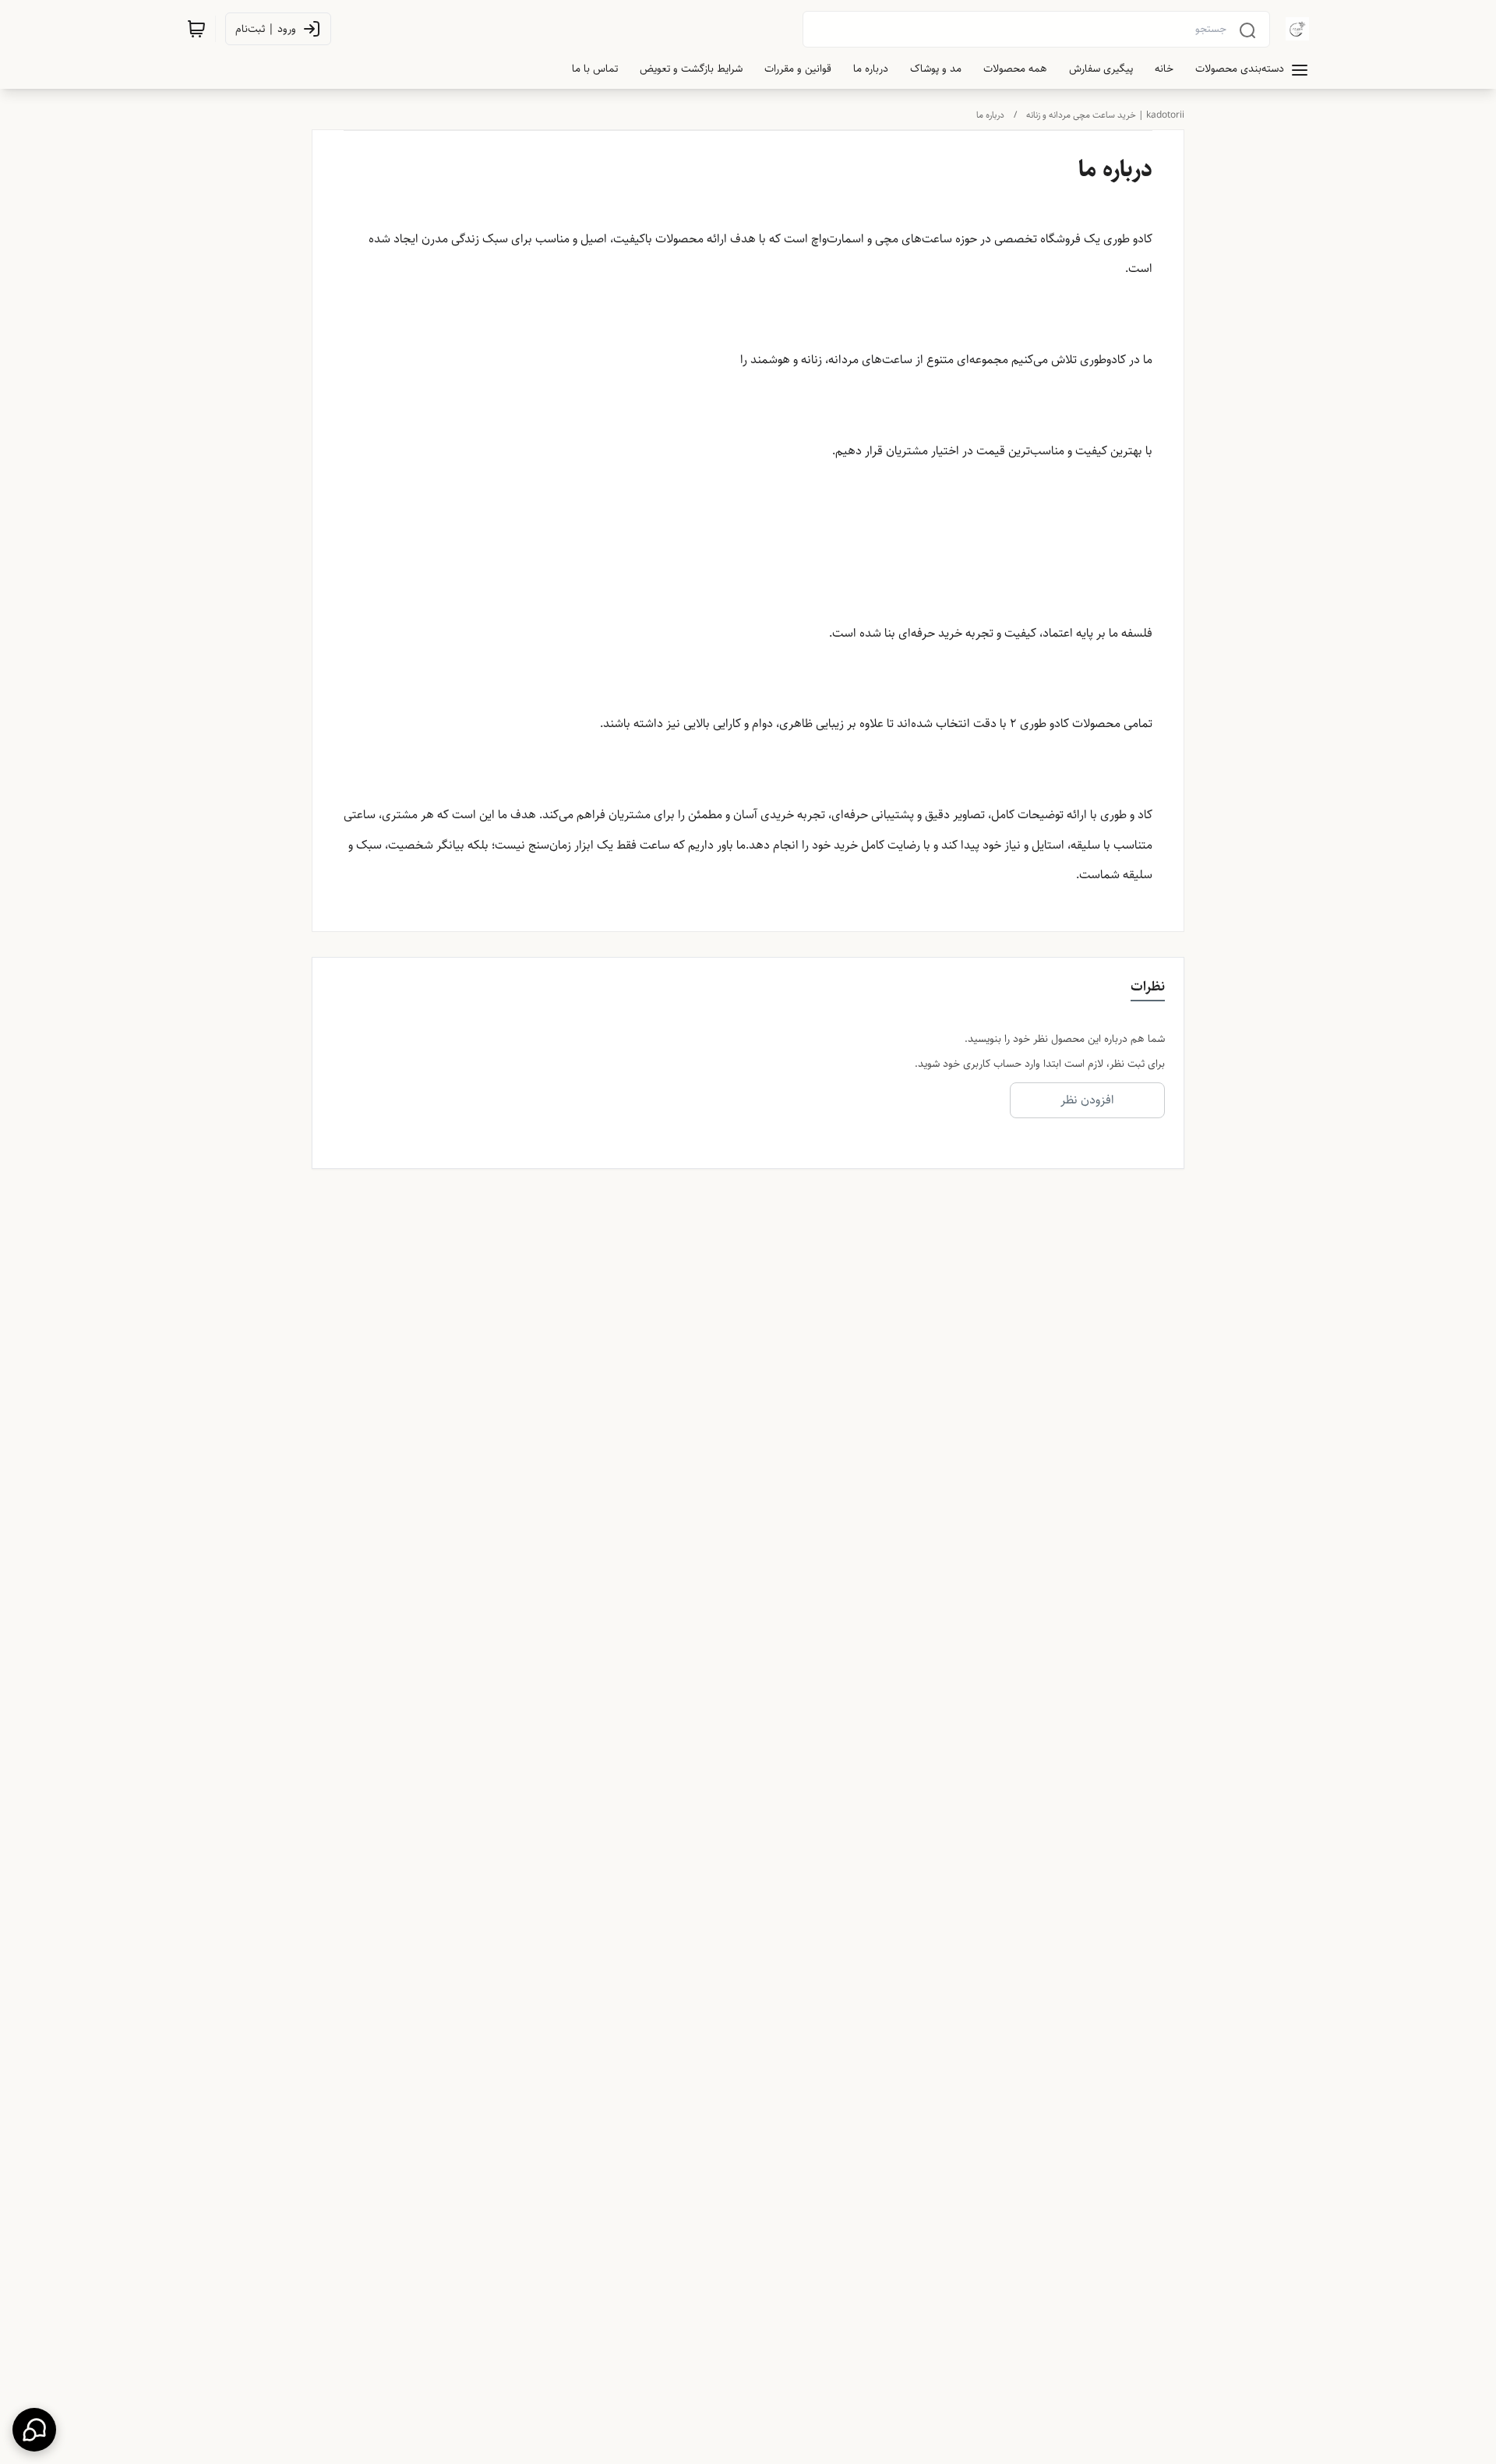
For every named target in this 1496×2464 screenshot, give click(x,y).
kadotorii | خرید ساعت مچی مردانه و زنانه (1105, 115)
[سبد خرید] (196, 29)
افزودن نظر (1087, 1100)
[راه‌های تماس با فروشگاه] (34, 2430)
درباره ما (990, 115)
